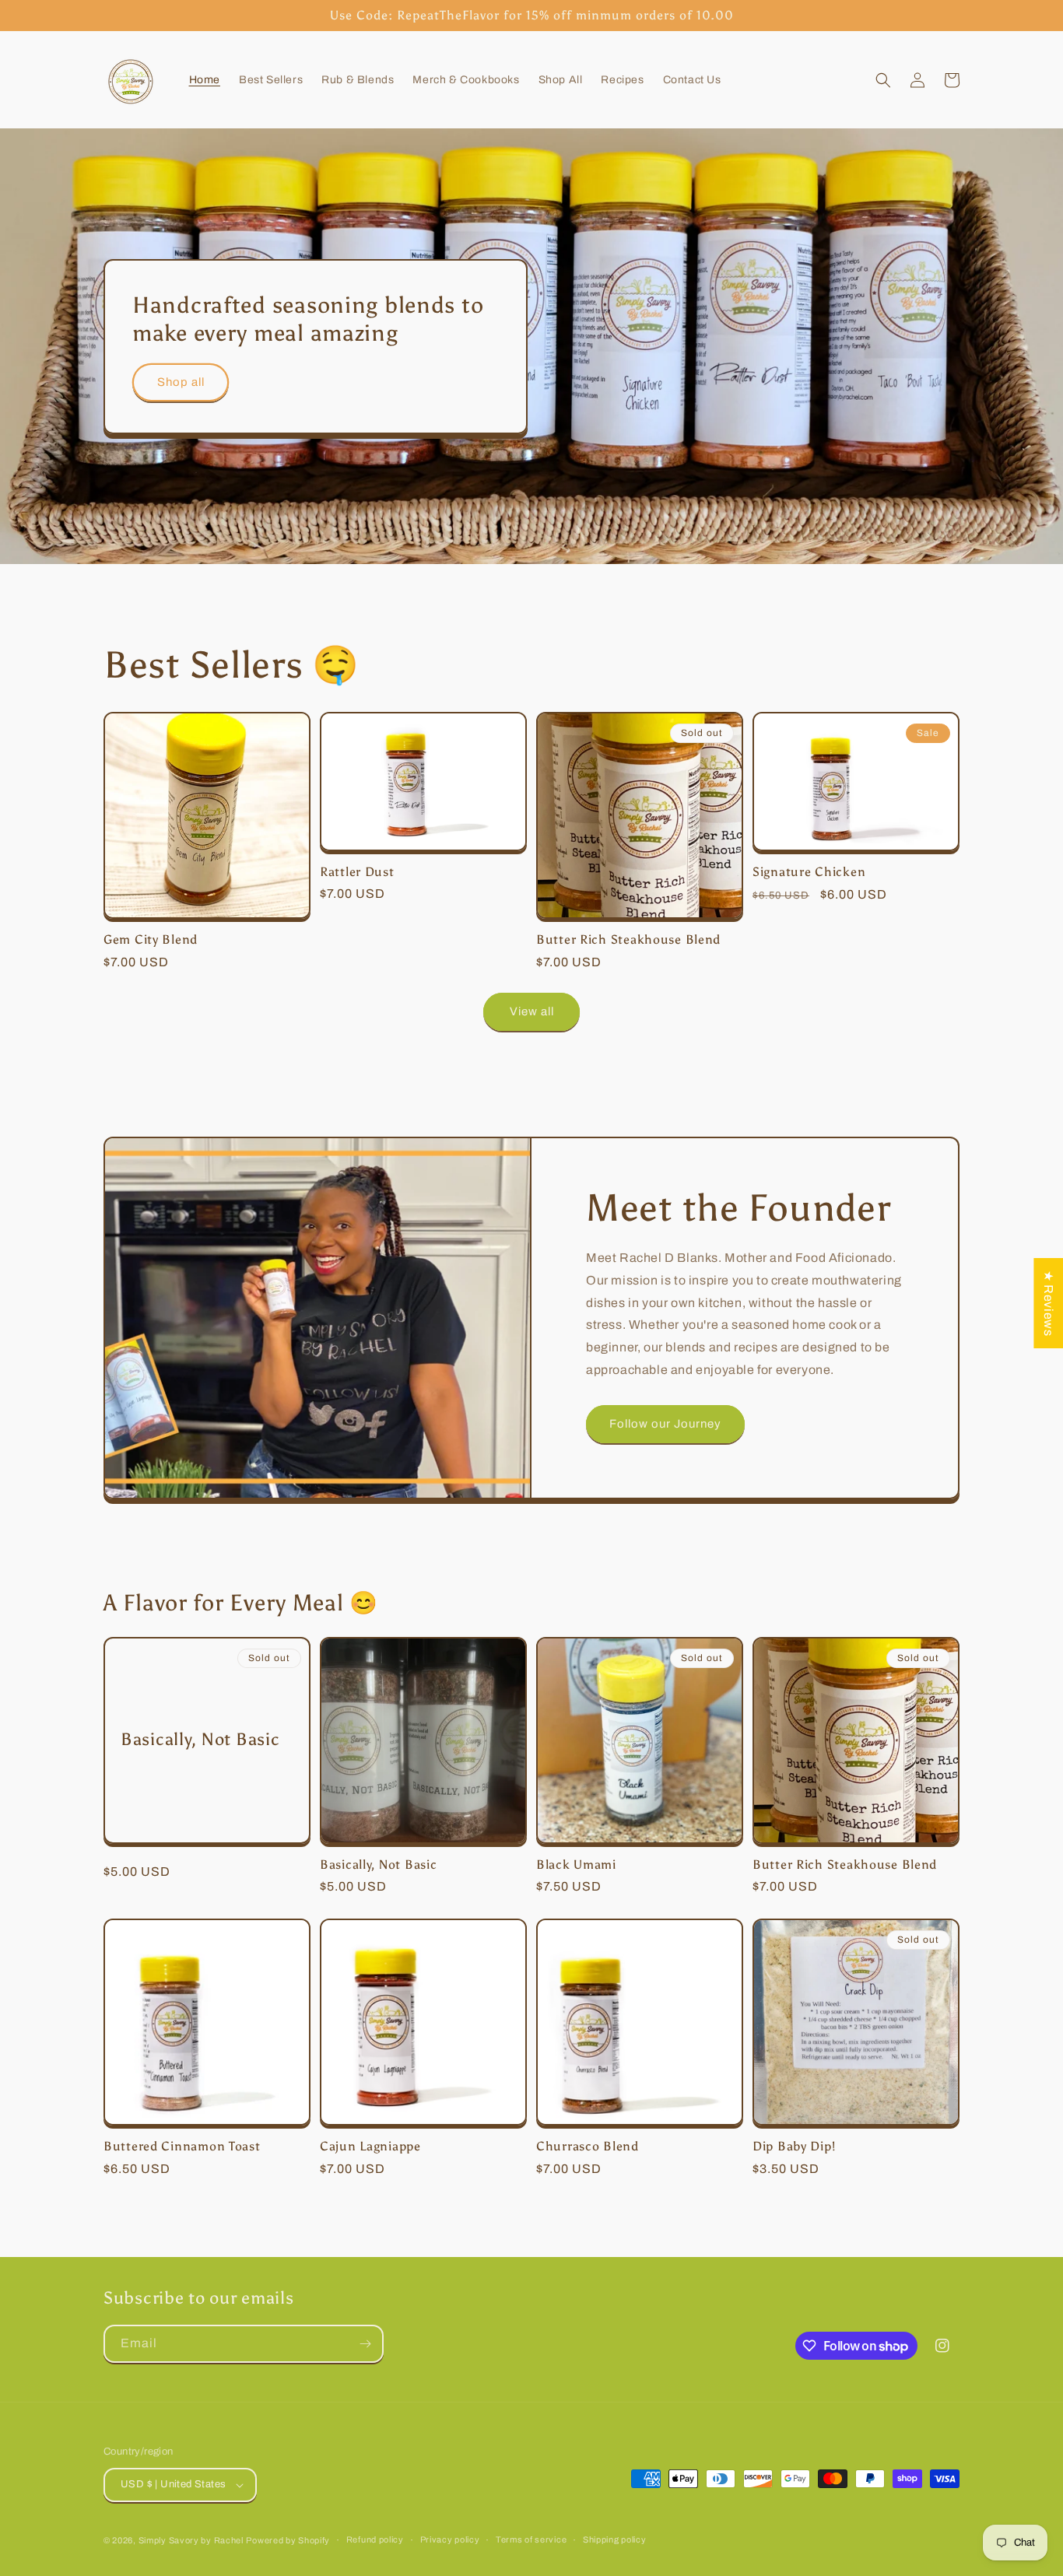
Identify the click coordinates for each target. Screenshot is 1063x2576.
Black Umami (576, 1865)
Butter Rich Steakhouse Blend (628, 939)
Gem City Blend (151, 939)
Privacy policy (450, 2539)
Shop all (181, 382)
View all (532, 1011)
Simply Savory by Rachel (191, 2540)
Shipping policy (615, 2539)
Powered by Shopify (288, 2540)
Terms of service (531, 2539)
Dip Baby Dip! (794, 2146)
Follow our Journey (665, 1424)
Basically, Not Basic (200, 1740)
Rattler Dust (357, 872)
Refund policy (375, 2539)
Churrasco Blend (588, 2146)
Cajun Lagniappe (370, 2146)
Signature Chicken (809, 872)
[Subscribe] (365, 2344)
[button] (883, 80)
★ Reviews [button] (1049, 1302)
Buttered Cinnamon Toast (182, 2146)
